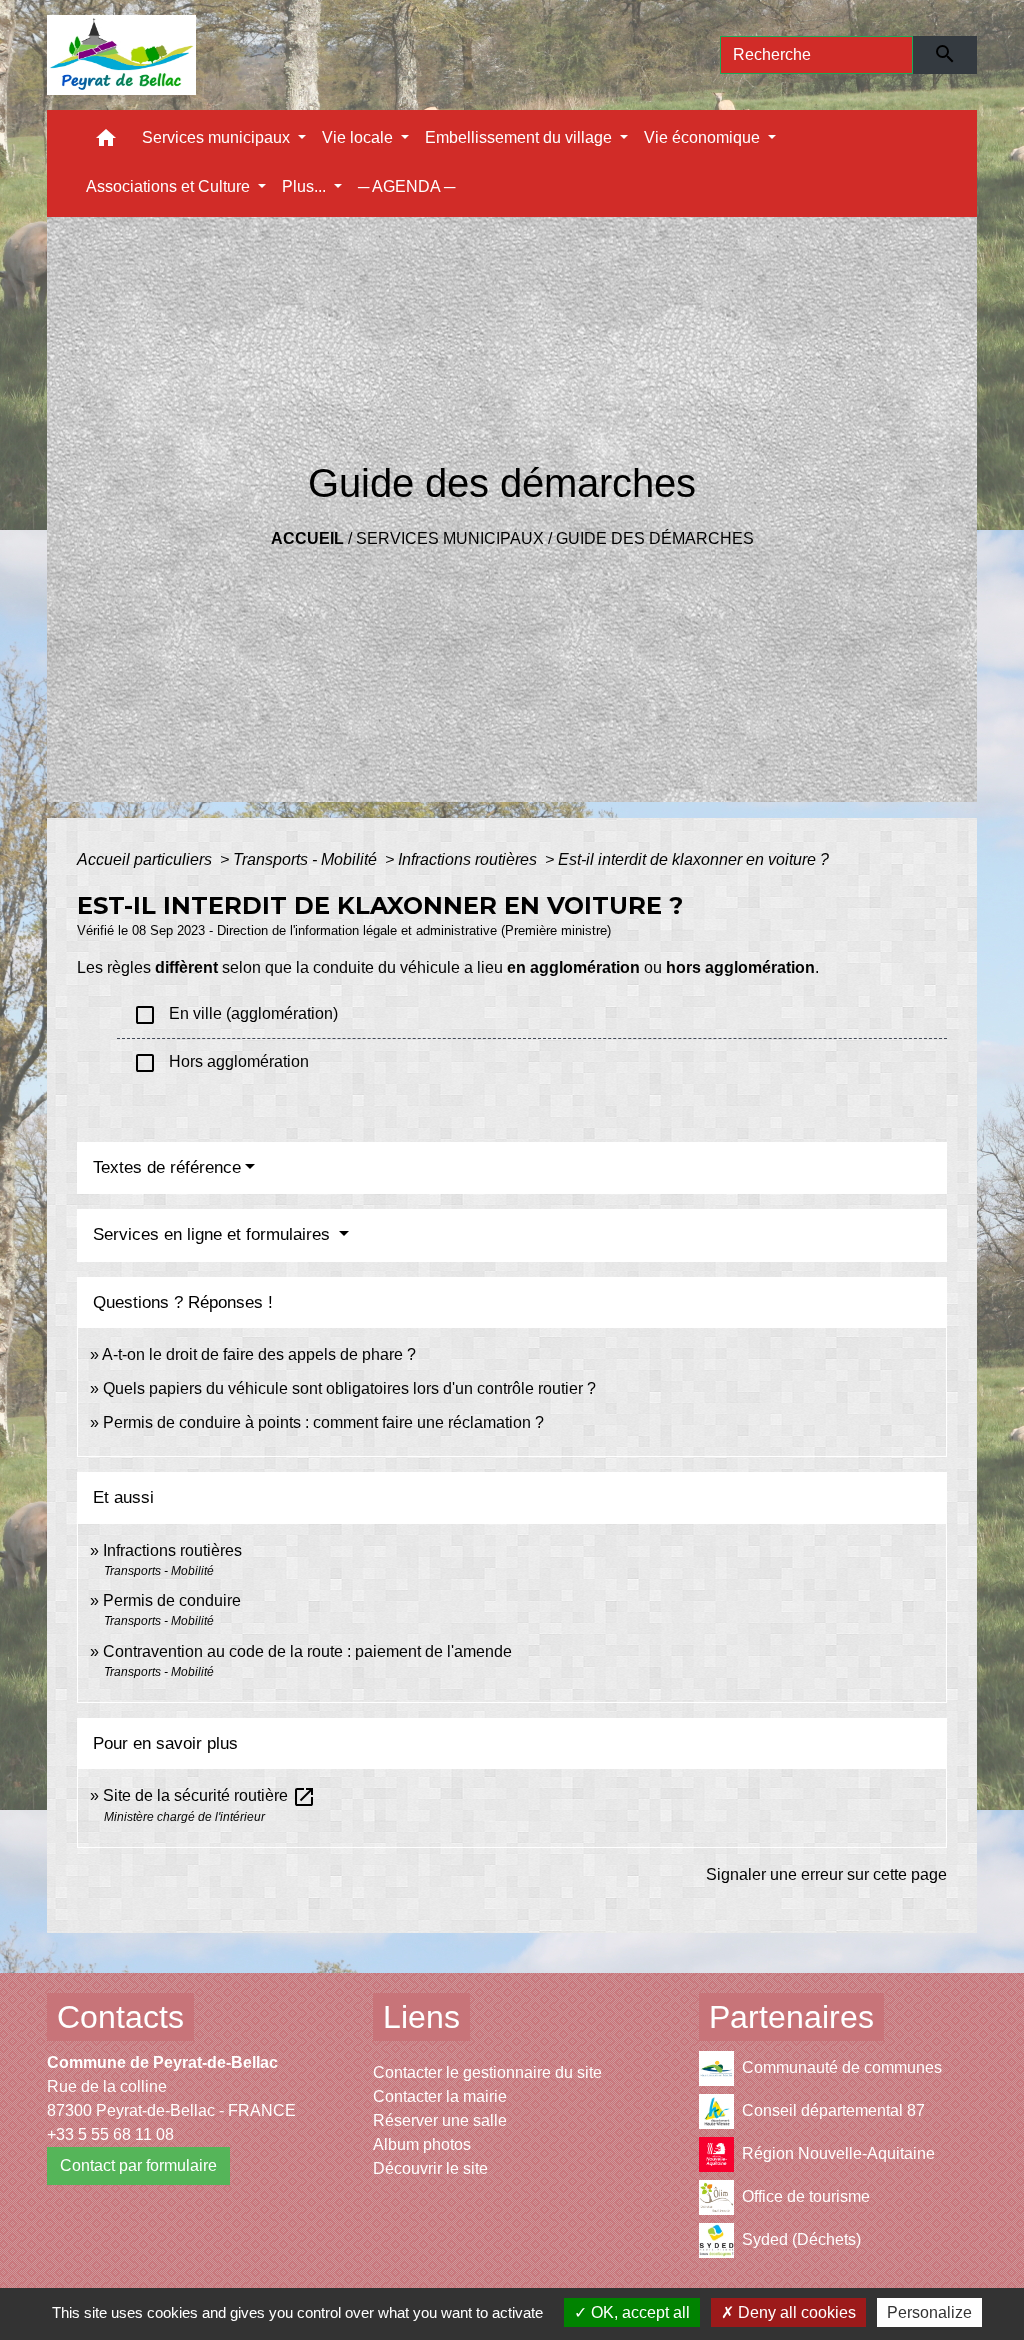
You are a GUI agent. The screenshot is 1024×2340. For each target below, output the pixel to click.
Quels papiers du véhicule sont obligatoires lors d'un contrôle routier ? (349, 1388)
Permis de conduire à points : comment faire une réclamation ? (323, 1422)
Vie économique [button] (704, 137)
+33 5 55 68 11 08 (110, 2134)
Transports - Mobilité (307, 859)
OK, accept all (638, 2312)
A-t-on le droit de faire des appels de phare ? (259, 1354)
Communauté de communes (842, 2067)
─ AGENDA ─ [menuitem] (406, 186)
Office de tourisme (806, 2196)
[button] (106, 142)
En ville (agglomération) (235, 1015)
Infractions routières (469, 859)
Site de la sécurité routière (209, 1795)
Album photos (422, 2144)
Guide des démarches (655, 538)
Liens (421, 2017)
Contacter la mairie (440, 2096)
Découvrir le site (430, 2168)
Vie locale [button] (359, 137)
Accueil (307, 538)
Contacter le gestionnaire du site (487, 2072)
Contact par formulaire (138, 2165)
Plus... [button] (306, 186)
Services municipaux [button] (218, 137)
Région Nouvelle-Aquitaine (838, 2153)
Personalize (929, 2312)
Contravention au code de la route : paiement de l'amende (307, 1651)
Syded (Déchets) (801, 2239)
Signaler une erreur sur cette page (826, 1874)
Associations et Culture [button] (170, 186)
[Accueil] (121, 55)
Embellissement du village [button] (520, 137)
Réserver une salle (440, 2120)
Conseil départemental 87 (833, 2110)
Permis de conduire (172, 1600)
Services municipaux (450, 538)
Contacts (120, 2017)
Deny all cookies (795, 2312)
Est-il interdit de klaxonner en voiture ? (693, 859)
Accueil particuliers (146, 859)
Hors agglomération (221, 1063)
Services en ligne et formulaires (214, 1234)
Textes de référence (167, 1167)
